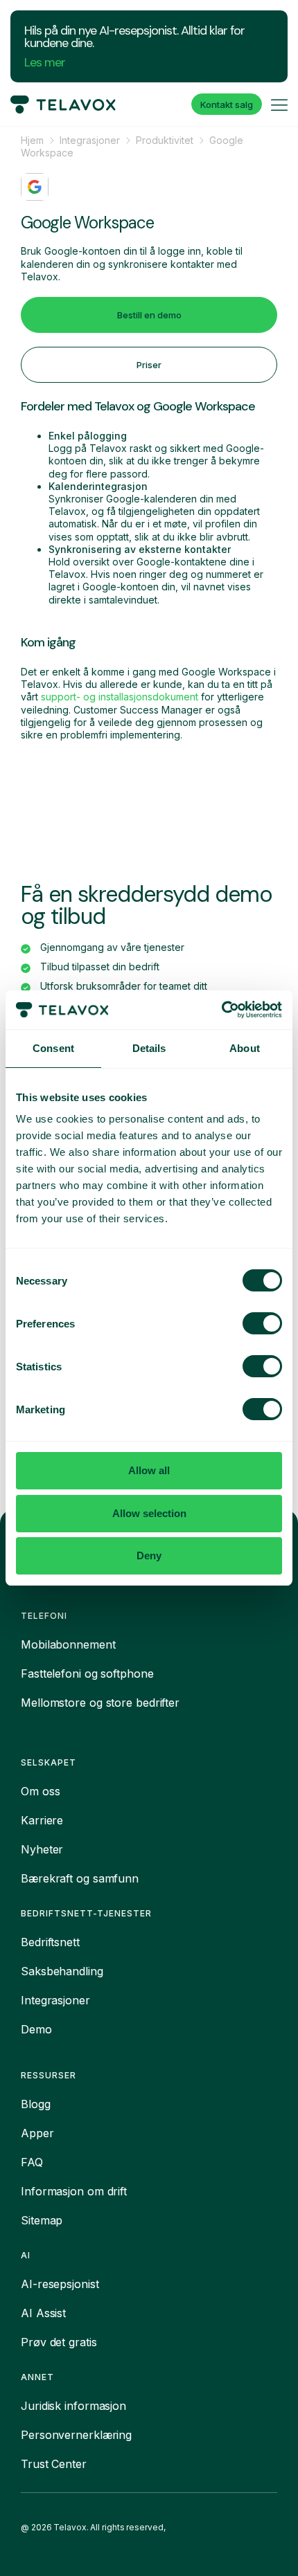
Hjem (32, 140)
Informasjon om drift (74, 2191)
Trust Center (54, 2464)
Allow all (149, 1470)
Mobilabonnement (68, 1644)
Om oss (40, 1791)
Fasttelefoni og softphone (87, 1674)
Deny (149, 1555)
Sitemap (42, 2220)
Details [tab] (149, 1048)
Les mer (45, 62)
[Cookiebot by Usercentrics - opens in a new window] (221, 1010)
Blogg (36, 2104)
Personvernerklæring (76, 2435)
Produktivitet (165, 140)
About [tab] (245, 1048)
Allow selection (149, 1513)
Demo (36, 2029)
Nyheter (42, 1849)
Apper (37, 2133)
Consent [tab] (53, 1048)
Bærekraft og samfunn (80, 1878)
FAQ (32, 2162)
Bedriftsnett (50, 1942)
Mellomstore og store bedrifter (100, 1703)
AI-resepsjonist (60, 2284)
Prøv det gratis (59, 2342)
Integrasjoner (90, 140)
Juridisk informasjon (73, 2406)
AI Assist (43, 2313)
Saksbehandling (62, 1971)
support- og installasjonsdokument (121, 697)
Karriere (42, 1820)
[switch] (262, 1323)
